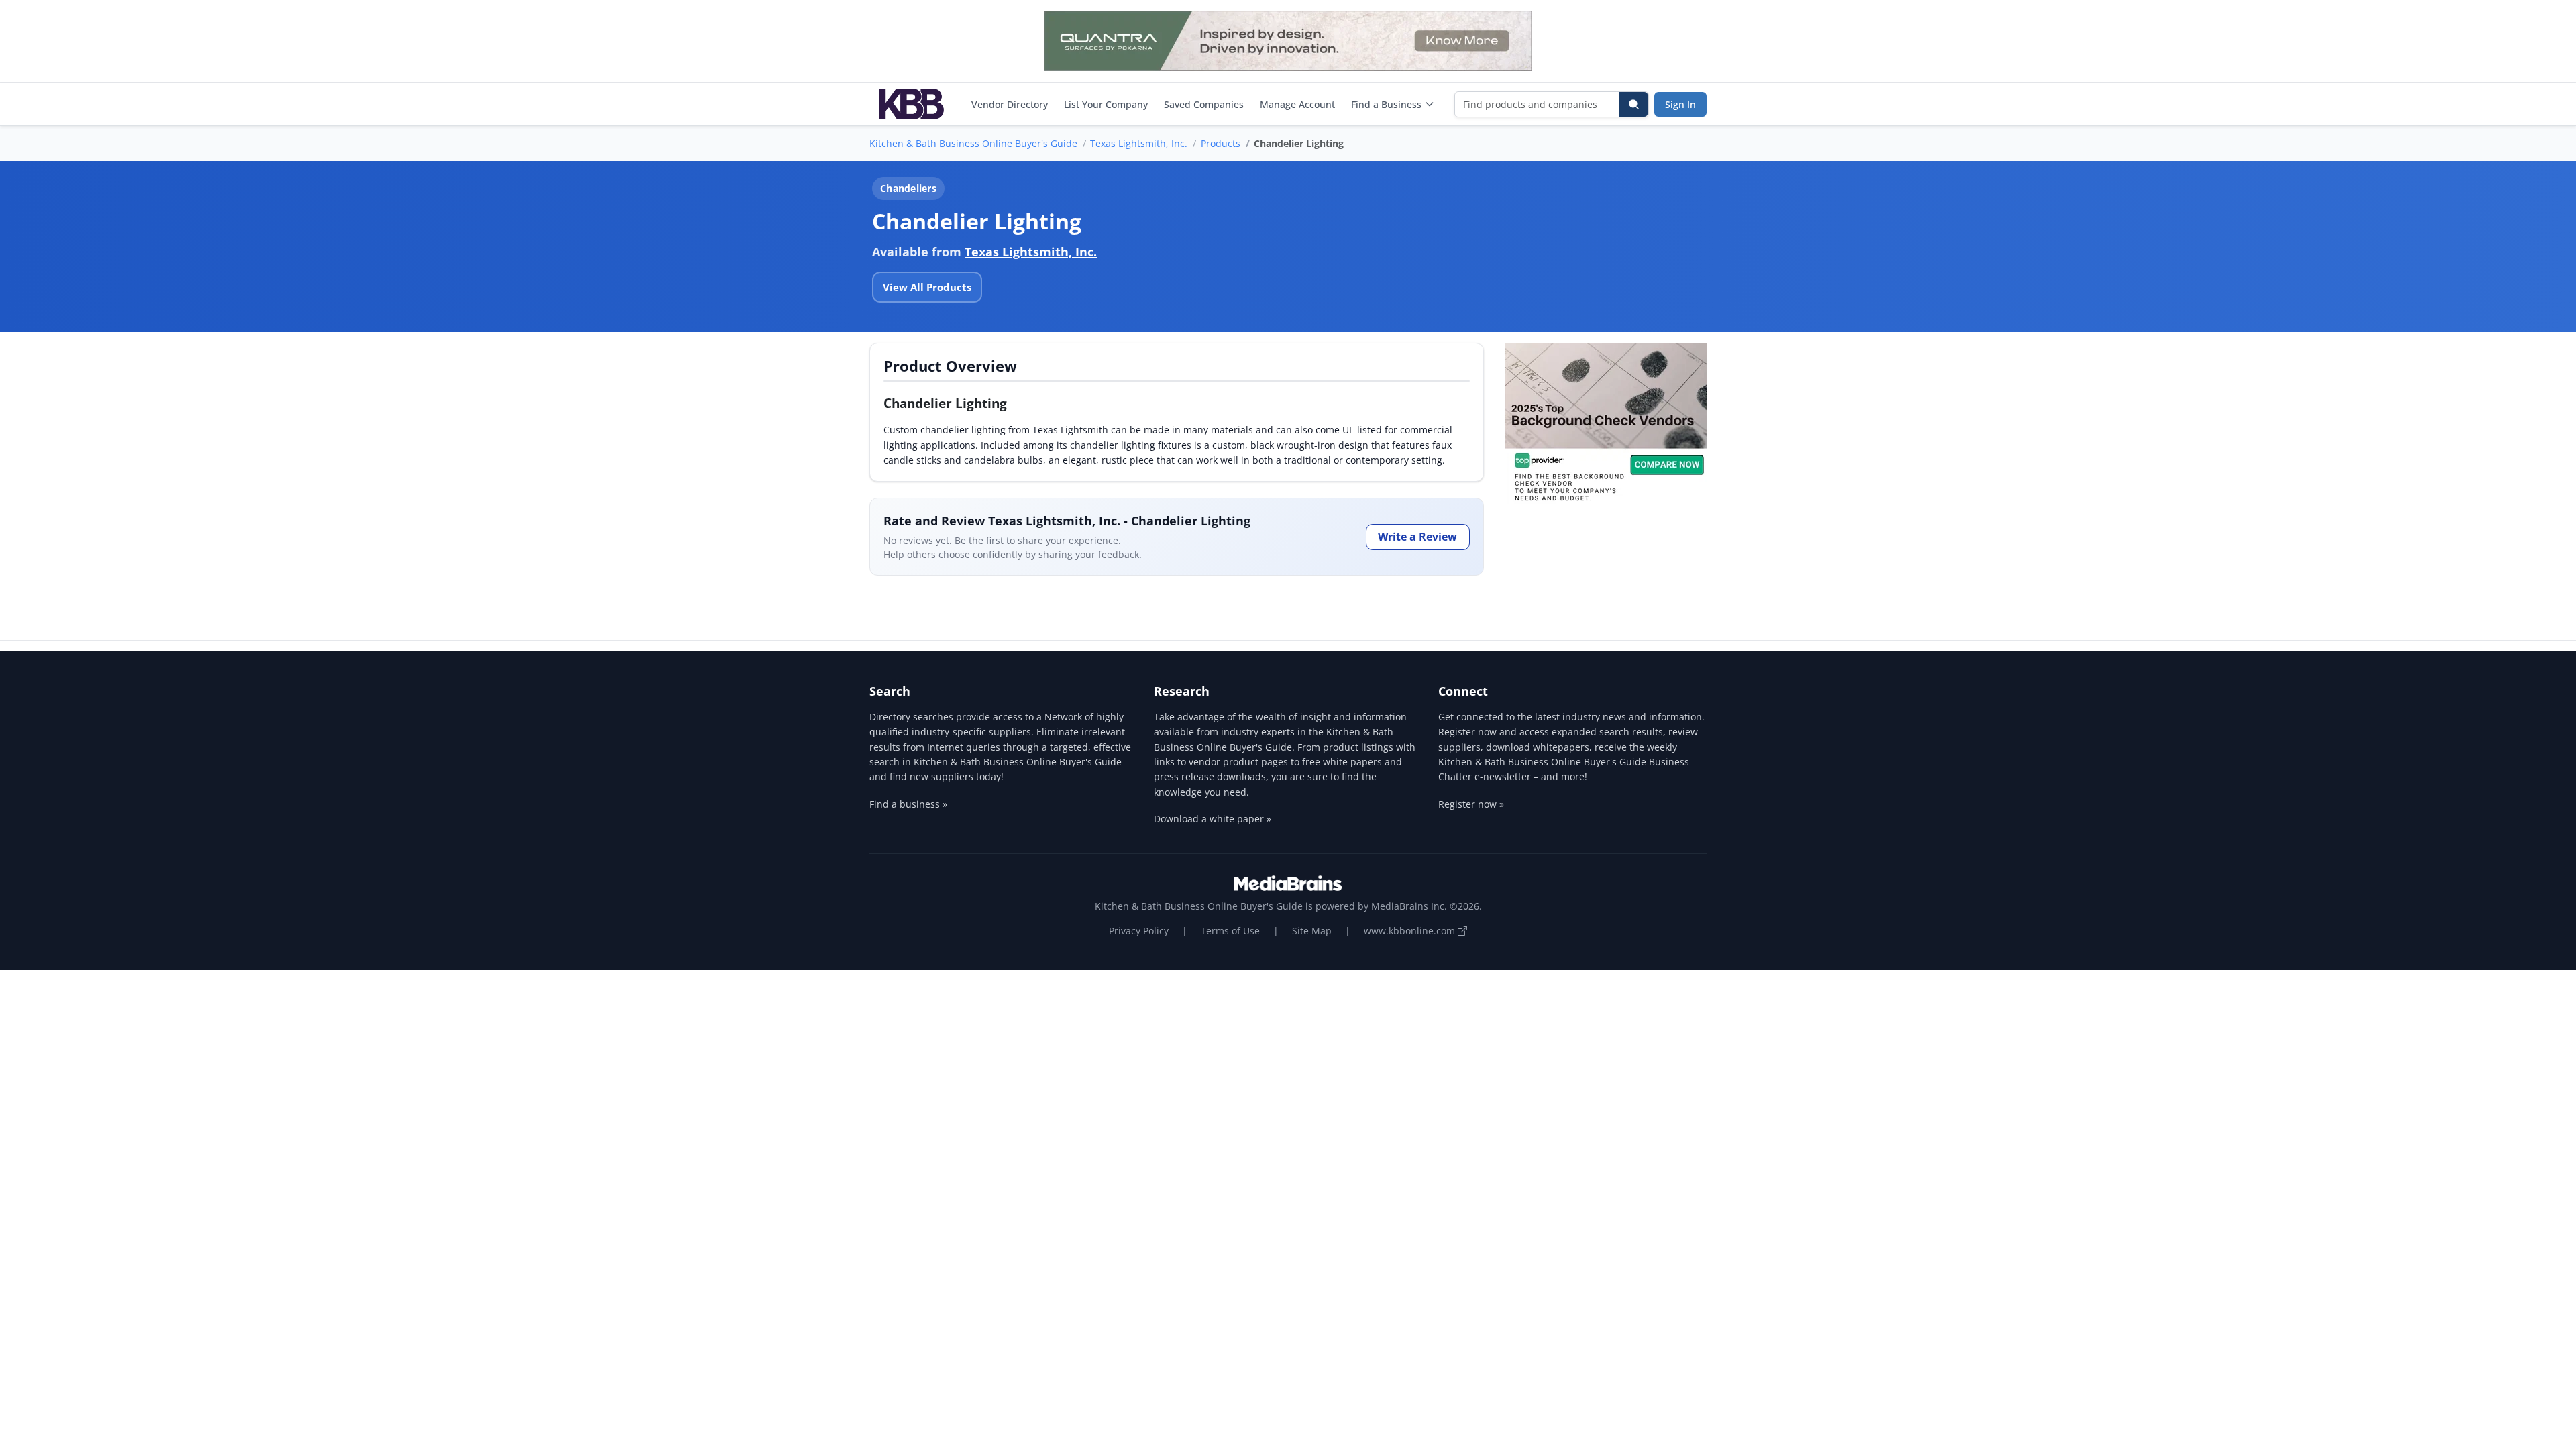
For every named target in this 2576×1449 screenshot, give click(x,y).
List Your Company (1106, 104)
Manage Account (1297, 104)
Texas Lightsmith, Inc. (1139, 143)
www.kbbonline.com (1411, 931)
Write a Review (1417, 537)
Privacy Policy (1139, 931)
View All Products (927, 287)
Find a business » (908, 804)
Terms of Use (1230, 931)
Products (1221, 143)
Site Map (1312, 931)
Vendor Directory (1010, 104)
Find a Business (1386, 104)
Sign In (1680, 104)
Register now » (1471, 804)
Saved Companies (1204, 104)
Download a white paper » (1213, 819)
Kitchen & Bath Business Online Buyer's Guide (973, 143)
